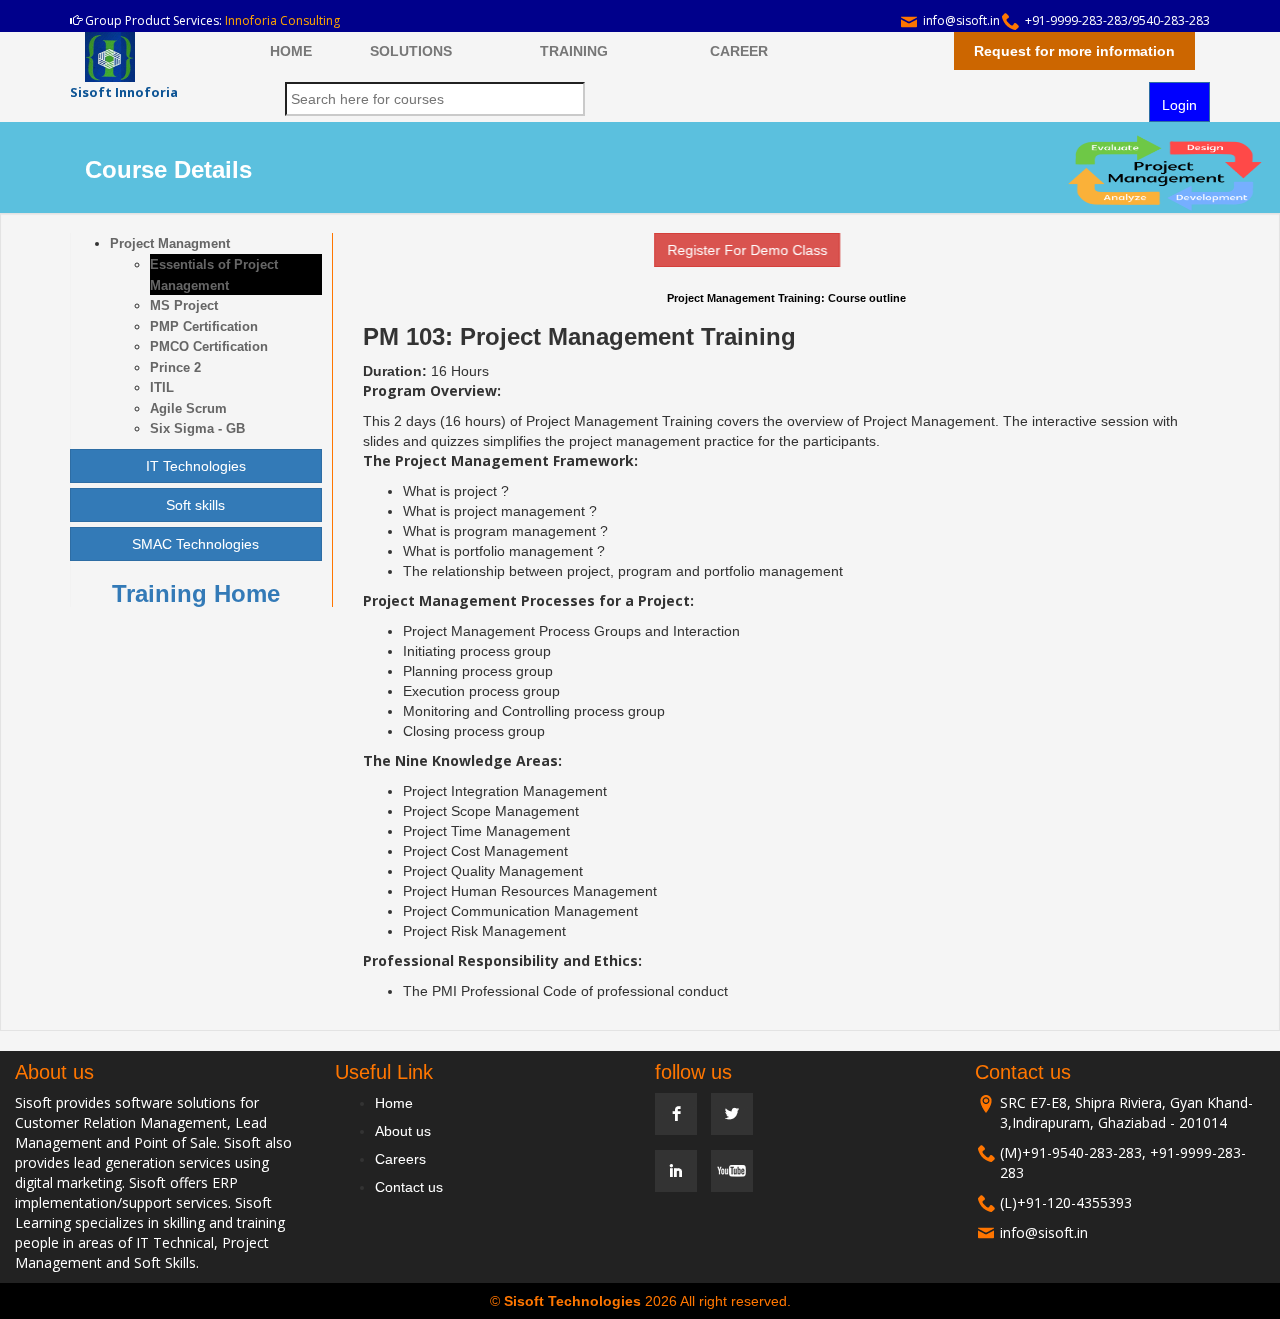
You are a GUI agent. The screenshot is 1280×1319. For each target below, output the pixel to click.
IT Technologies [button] (196, 466)
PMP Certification (204, 326)
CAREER (739, 51)
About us (403, 1131)
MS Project (184, 305)
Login (1179, 105)
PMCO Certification (209, 346)
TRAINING (574, 51)
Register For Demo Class (730, 250)
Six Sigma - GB (197, 428)
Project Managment (170, 243)
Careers (400, 1159)
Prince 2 (175, 367)
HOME (291, 51)
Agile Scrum (188, 408)
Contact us (409, 1187)
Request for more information (1074, 51)
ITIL (162, 387)
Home (394, 1103)
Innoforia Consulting (282, 20)
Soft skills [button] (195, 505)
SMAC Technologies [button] (195, 544)
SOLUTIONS (411, 51)
